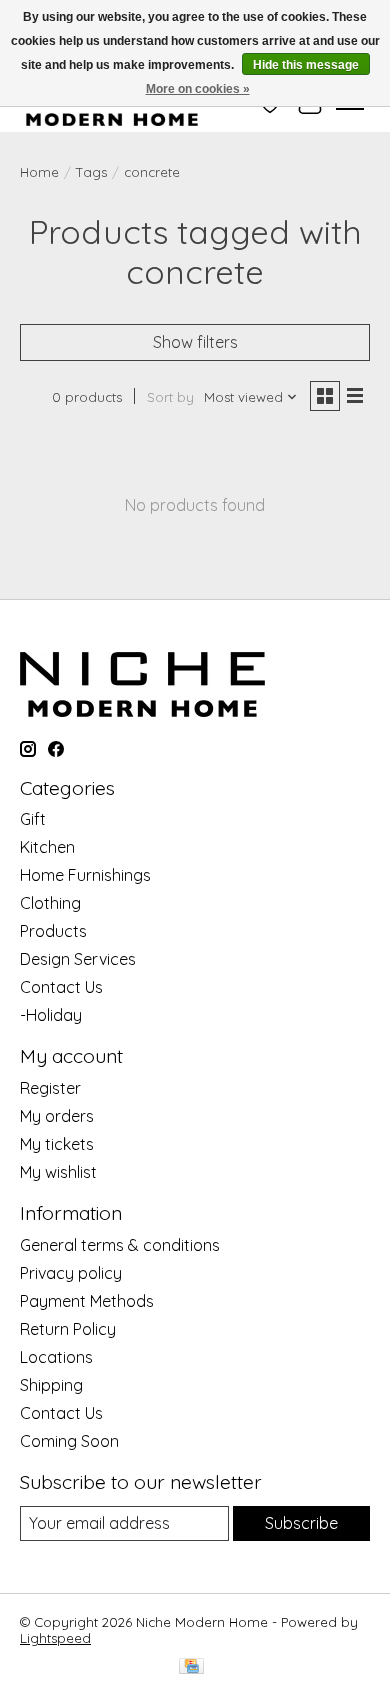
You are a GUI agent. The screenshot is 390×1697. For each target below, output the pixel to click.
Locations (56, 1357)
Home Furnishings (85, 875)
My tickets (57, 1144)
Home (39, 172)
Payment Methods (87, 1301)
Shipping (51, 1385)
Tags (91, 172)
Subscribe (301, 1523)
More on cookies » (198, 89)
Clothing (50, 903)
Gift (33, 819)
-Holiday (51, 1015)
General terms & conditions (120, 1245)
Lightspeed (55, 1638)
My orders (57, 1116)
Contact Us (61, 987)
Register (50, 1088)
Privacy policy (71, 1273)
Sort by (170, 397)
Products (53, 931)
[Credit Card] (191, 1667)
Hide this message (306, 65)
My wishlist (58, 1172)
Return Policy (68, 1329)
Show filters (195, 342)
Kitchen (47, 847)
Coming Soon (69, 1441)
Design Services (78, 959)
